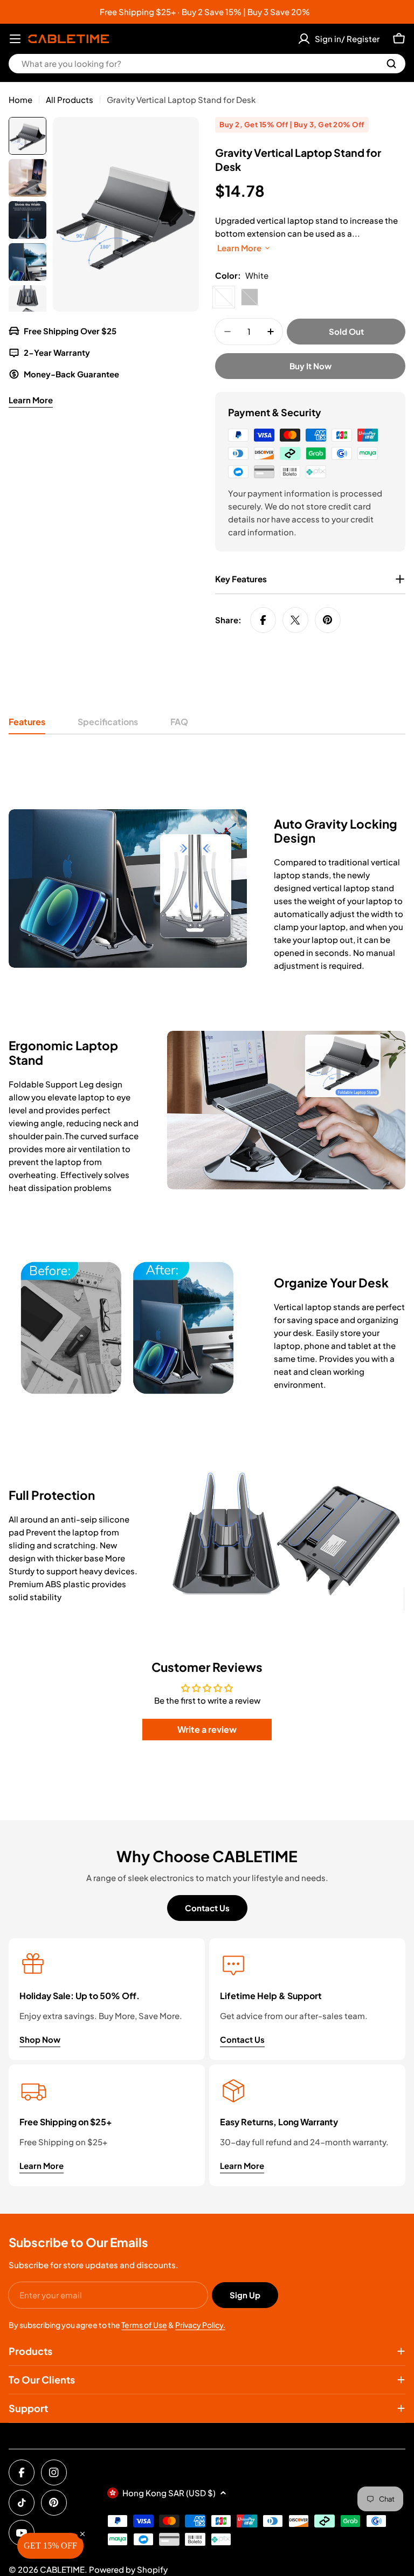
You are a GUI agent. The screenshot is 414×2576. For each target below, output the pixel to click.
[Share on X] (295, 620)
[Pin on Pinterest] (328, 620)
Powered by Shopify (128, 2569)
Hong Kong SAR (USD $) (169, 2493)
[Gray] (250, 297)
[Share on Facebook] (263, 620)
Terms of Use (144, 2325)
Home (20, 99)
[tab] (27, 725)
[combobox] (207, 64)
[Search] (391, 64)
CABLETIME (62, 2569)
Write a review (207, 1729)
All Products (70, 99)
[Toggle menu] (15, 39)
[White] (224, 297)
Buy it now (310, 366)
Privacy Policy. (200, 2325)
